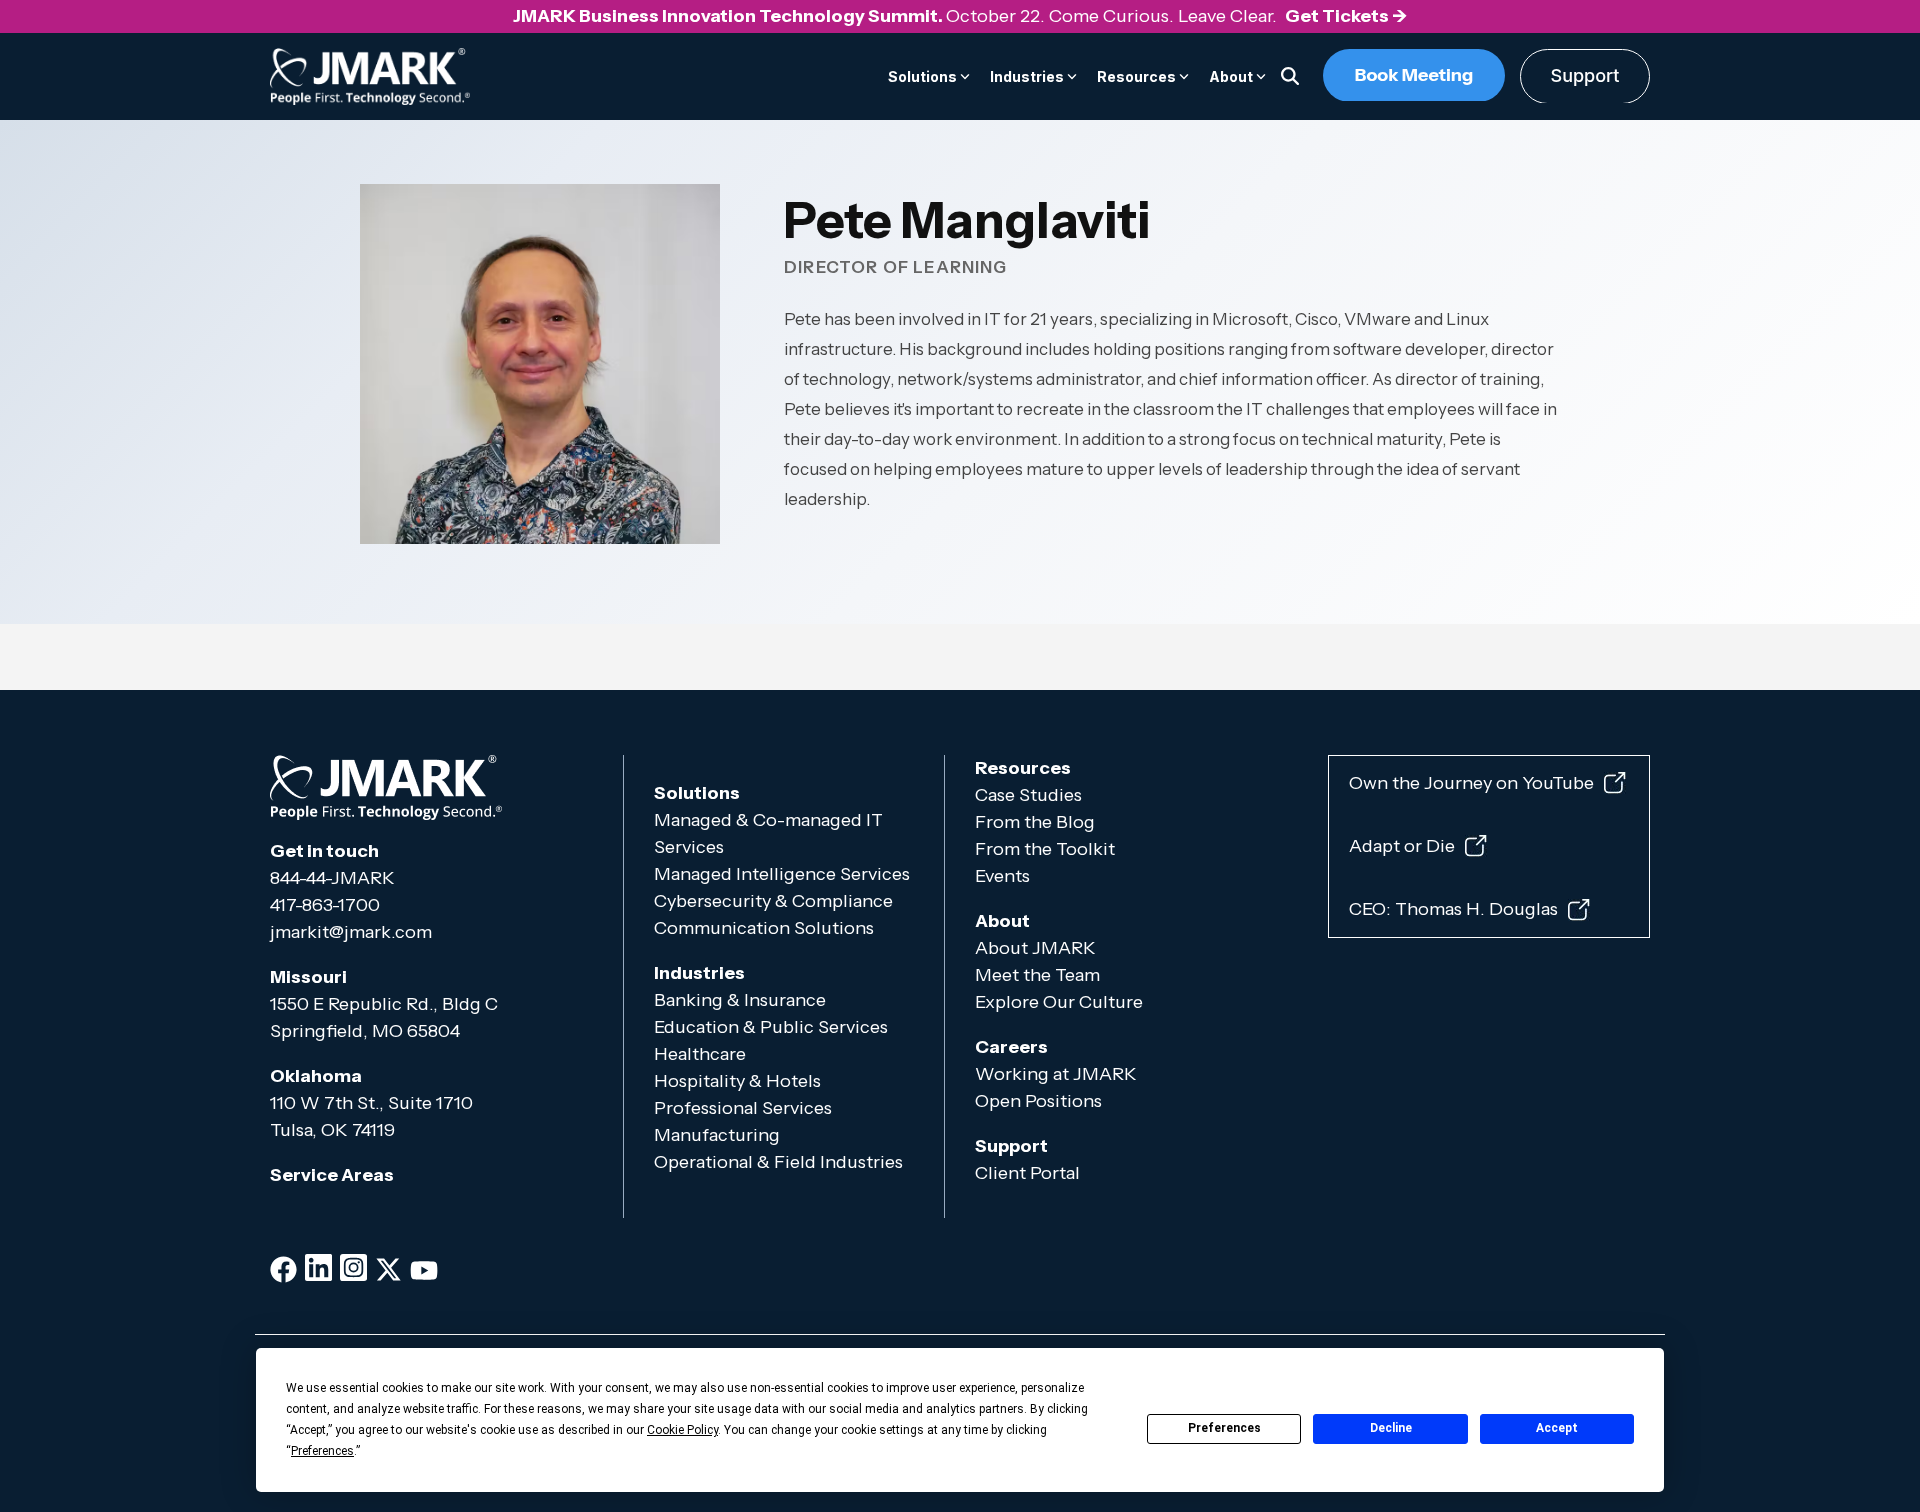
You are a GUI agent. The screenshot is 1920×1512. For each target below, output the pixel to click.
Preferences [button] (322, 1451)
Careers (1011, 1047)
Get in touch (324, 851)
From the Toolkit (1045, 849)
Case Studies (1028, 795)
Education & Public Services (771, 1027)
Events (1004, 876)
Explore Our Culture (1059, 1002)
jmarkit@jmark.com (351, 932)
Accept (1557, 1428)
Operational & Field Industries (780, 1162)
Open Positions (1038, 1101)
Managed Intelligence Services (782, 874)
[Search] (1290, 76)
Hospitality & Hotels (737, 1081)
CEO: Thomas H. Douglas (1453, 910)
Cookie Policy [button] (682, 1430)
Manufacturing (717, 1135)
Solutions (697, 793)
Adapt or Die (1402, 846)
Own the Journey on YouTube (1471, 783)
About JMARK (1035, 948)
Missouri (308, 977)
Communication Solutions (764, 928)
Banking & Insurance (740, 1000)
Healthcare (700, 1054)
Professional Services (743, 1108)
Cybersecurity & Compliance (773, 901)
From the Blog (1035, 822)
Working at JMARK (1056, 1074)
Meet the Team (1037, 975)
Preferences (1224, 1428)
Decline (1391, 1428)
